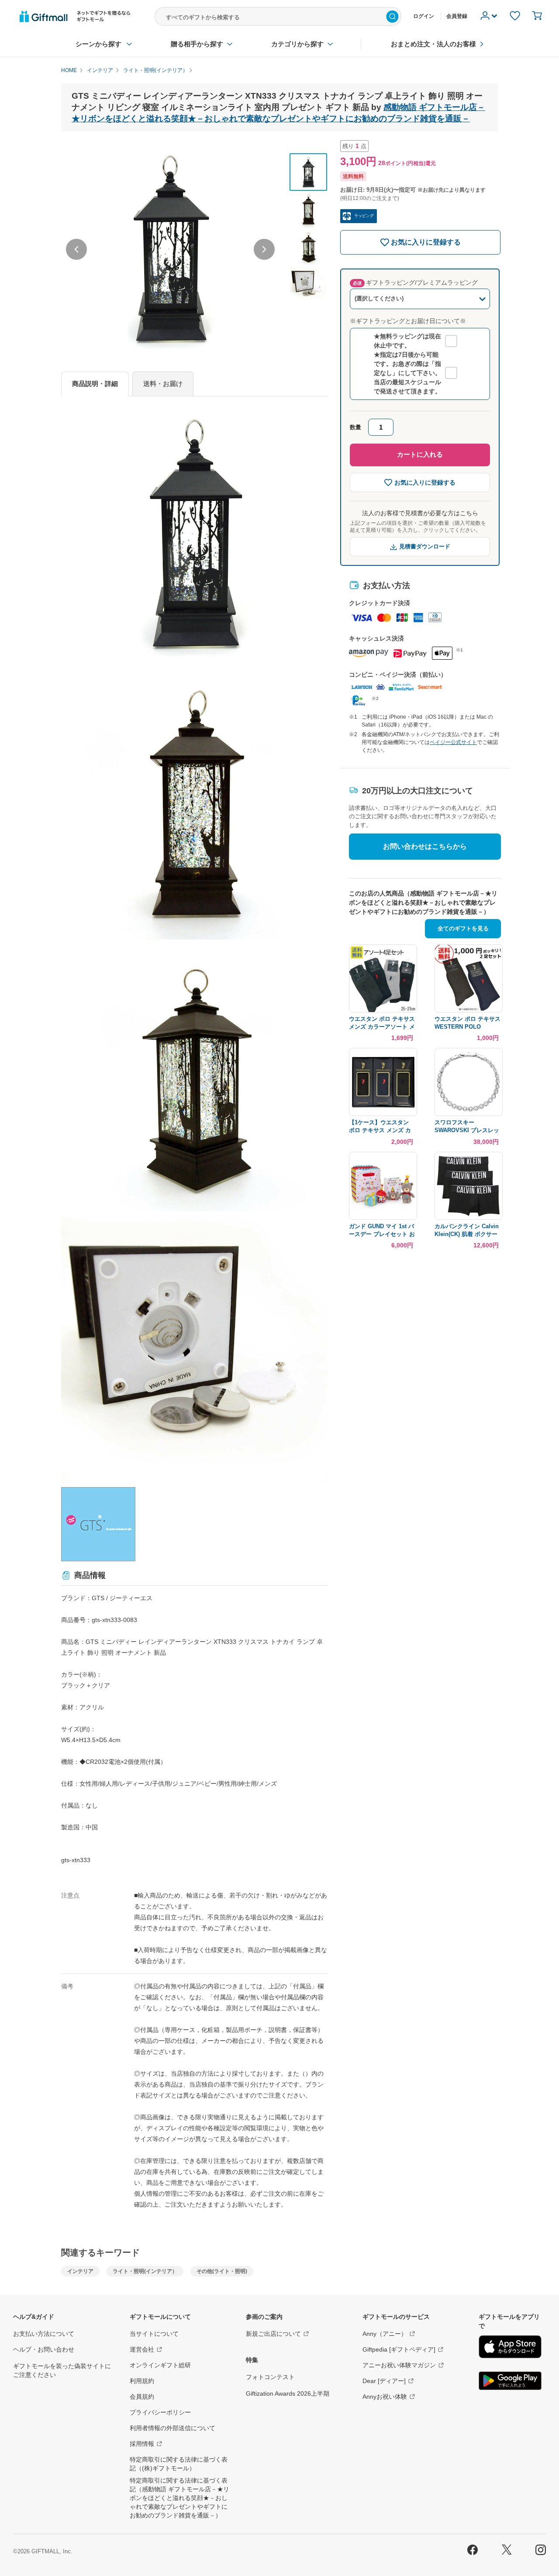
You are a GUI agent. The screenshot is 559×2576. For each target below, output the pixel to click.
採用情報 (142, 2444)
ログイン (424, 16)
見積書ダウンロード (425, 546)
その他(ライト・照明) (222, 2271)
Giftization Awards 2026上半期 (288, 2393)
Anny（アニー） (385, 2334)
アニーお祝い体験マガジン (399, 2365)
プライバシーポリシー (160, 2412)
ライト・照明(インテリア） (145, 2271)
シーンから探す (98, 44)
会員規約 (142, 2397)
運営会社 (142, 2349)
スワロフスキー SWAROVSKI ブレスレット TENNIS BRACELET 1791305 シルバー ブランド (467, 1127)
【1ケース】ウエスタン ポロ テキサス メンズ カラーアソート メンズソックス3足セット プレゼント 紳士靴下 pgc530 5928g (381, 1127)
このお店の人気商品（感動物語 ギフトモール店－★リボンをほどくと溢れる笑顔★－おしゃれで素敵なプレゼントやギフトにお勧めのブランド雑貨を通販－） (423, 902)
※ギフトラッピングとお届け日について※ (408, 321)
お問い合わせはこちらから (425, 846)
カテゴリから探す (297, 44)
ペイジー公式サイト (453, 742)
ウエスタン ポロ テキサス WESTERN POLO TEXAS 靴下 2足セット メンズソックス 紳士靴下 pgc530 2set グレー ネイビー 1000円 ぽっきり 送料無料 (468, 1023)
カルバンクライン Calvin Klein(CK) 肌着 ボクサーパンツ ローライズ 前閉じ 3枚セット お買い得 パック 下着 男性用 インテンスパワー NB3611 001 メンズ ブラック (468, 1231)
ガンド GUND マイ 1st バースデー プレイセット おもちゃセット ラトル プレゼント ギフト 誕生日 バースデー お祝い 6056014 (382, 1231)
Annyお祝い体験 (385, 2397)
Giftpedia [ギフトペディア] (399, 2349)
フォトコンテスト (270, 2377)
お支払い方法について (44, 2334)
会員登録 (457, 16)
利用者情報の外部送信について (173, 2428)
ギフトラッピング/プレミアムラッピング (415, 282)
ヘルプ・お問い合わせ (44, 2349)
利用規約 (142, 2381)
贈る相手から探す (197, 44)
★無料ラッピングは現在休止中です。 (407, 341)
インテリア (80, 2271)
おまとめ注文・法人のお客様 (433, 44)
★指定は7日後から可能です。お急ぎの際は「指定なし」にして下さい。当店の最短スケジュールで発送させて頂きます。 (407, 373)
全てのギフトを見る (463, 928)
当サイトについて (154, 2334)
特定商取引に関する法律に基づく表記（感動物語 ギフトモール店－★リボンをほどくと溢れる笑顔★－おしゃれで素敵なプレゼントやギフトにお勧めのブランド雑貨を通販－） (179, 2498)
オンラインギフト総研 (160, 2365)
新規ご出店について (273, 2334)
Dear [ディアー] (384, 2381)
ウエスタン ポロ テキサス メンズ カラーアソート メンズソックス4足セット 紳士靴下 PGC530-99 (382, 1023)
